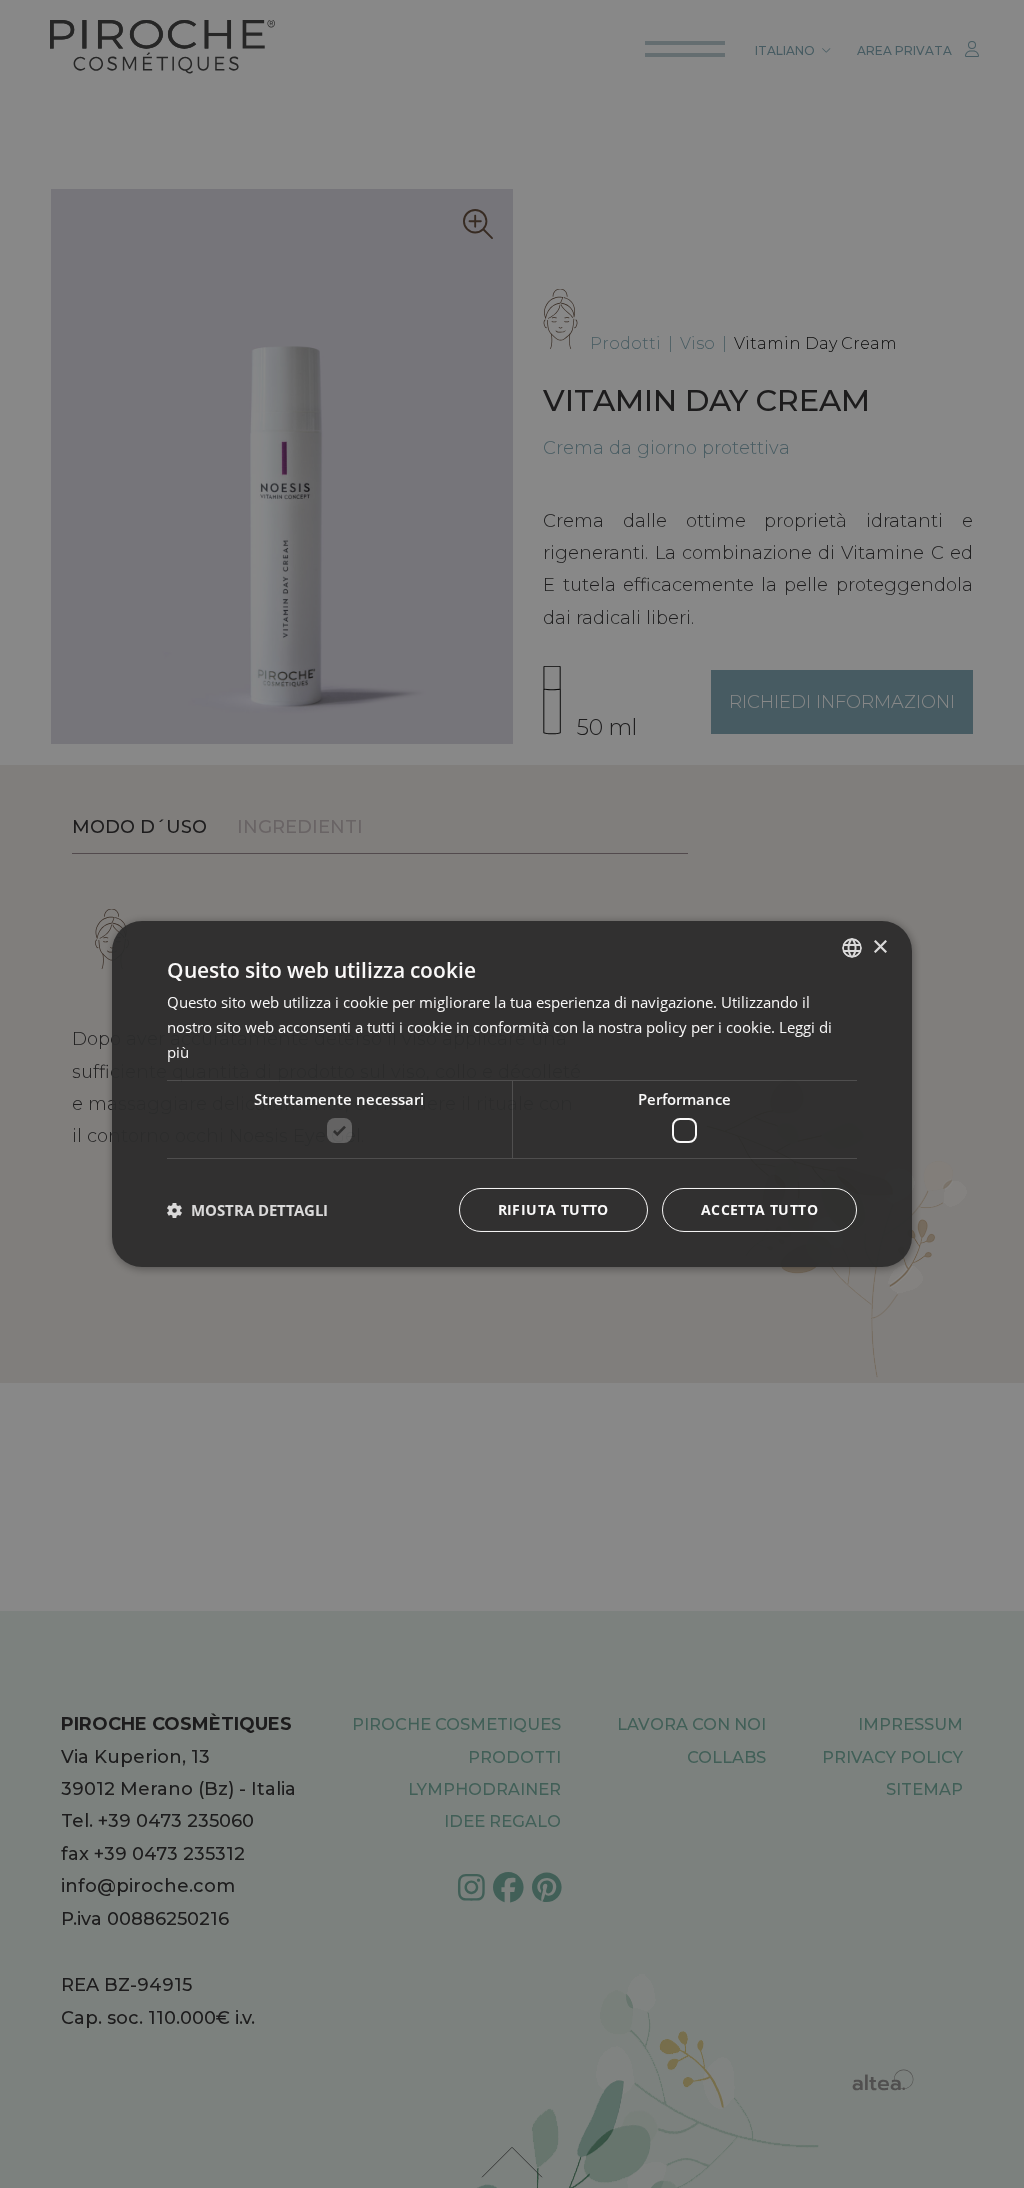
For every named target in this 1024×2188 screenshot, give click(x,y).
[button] (247, 1210)
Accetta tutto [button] (759, 1209)
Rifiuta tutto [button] (553, 1209)
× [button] (879, 946)
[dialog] (512, 1094)
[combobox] (852, 948)
